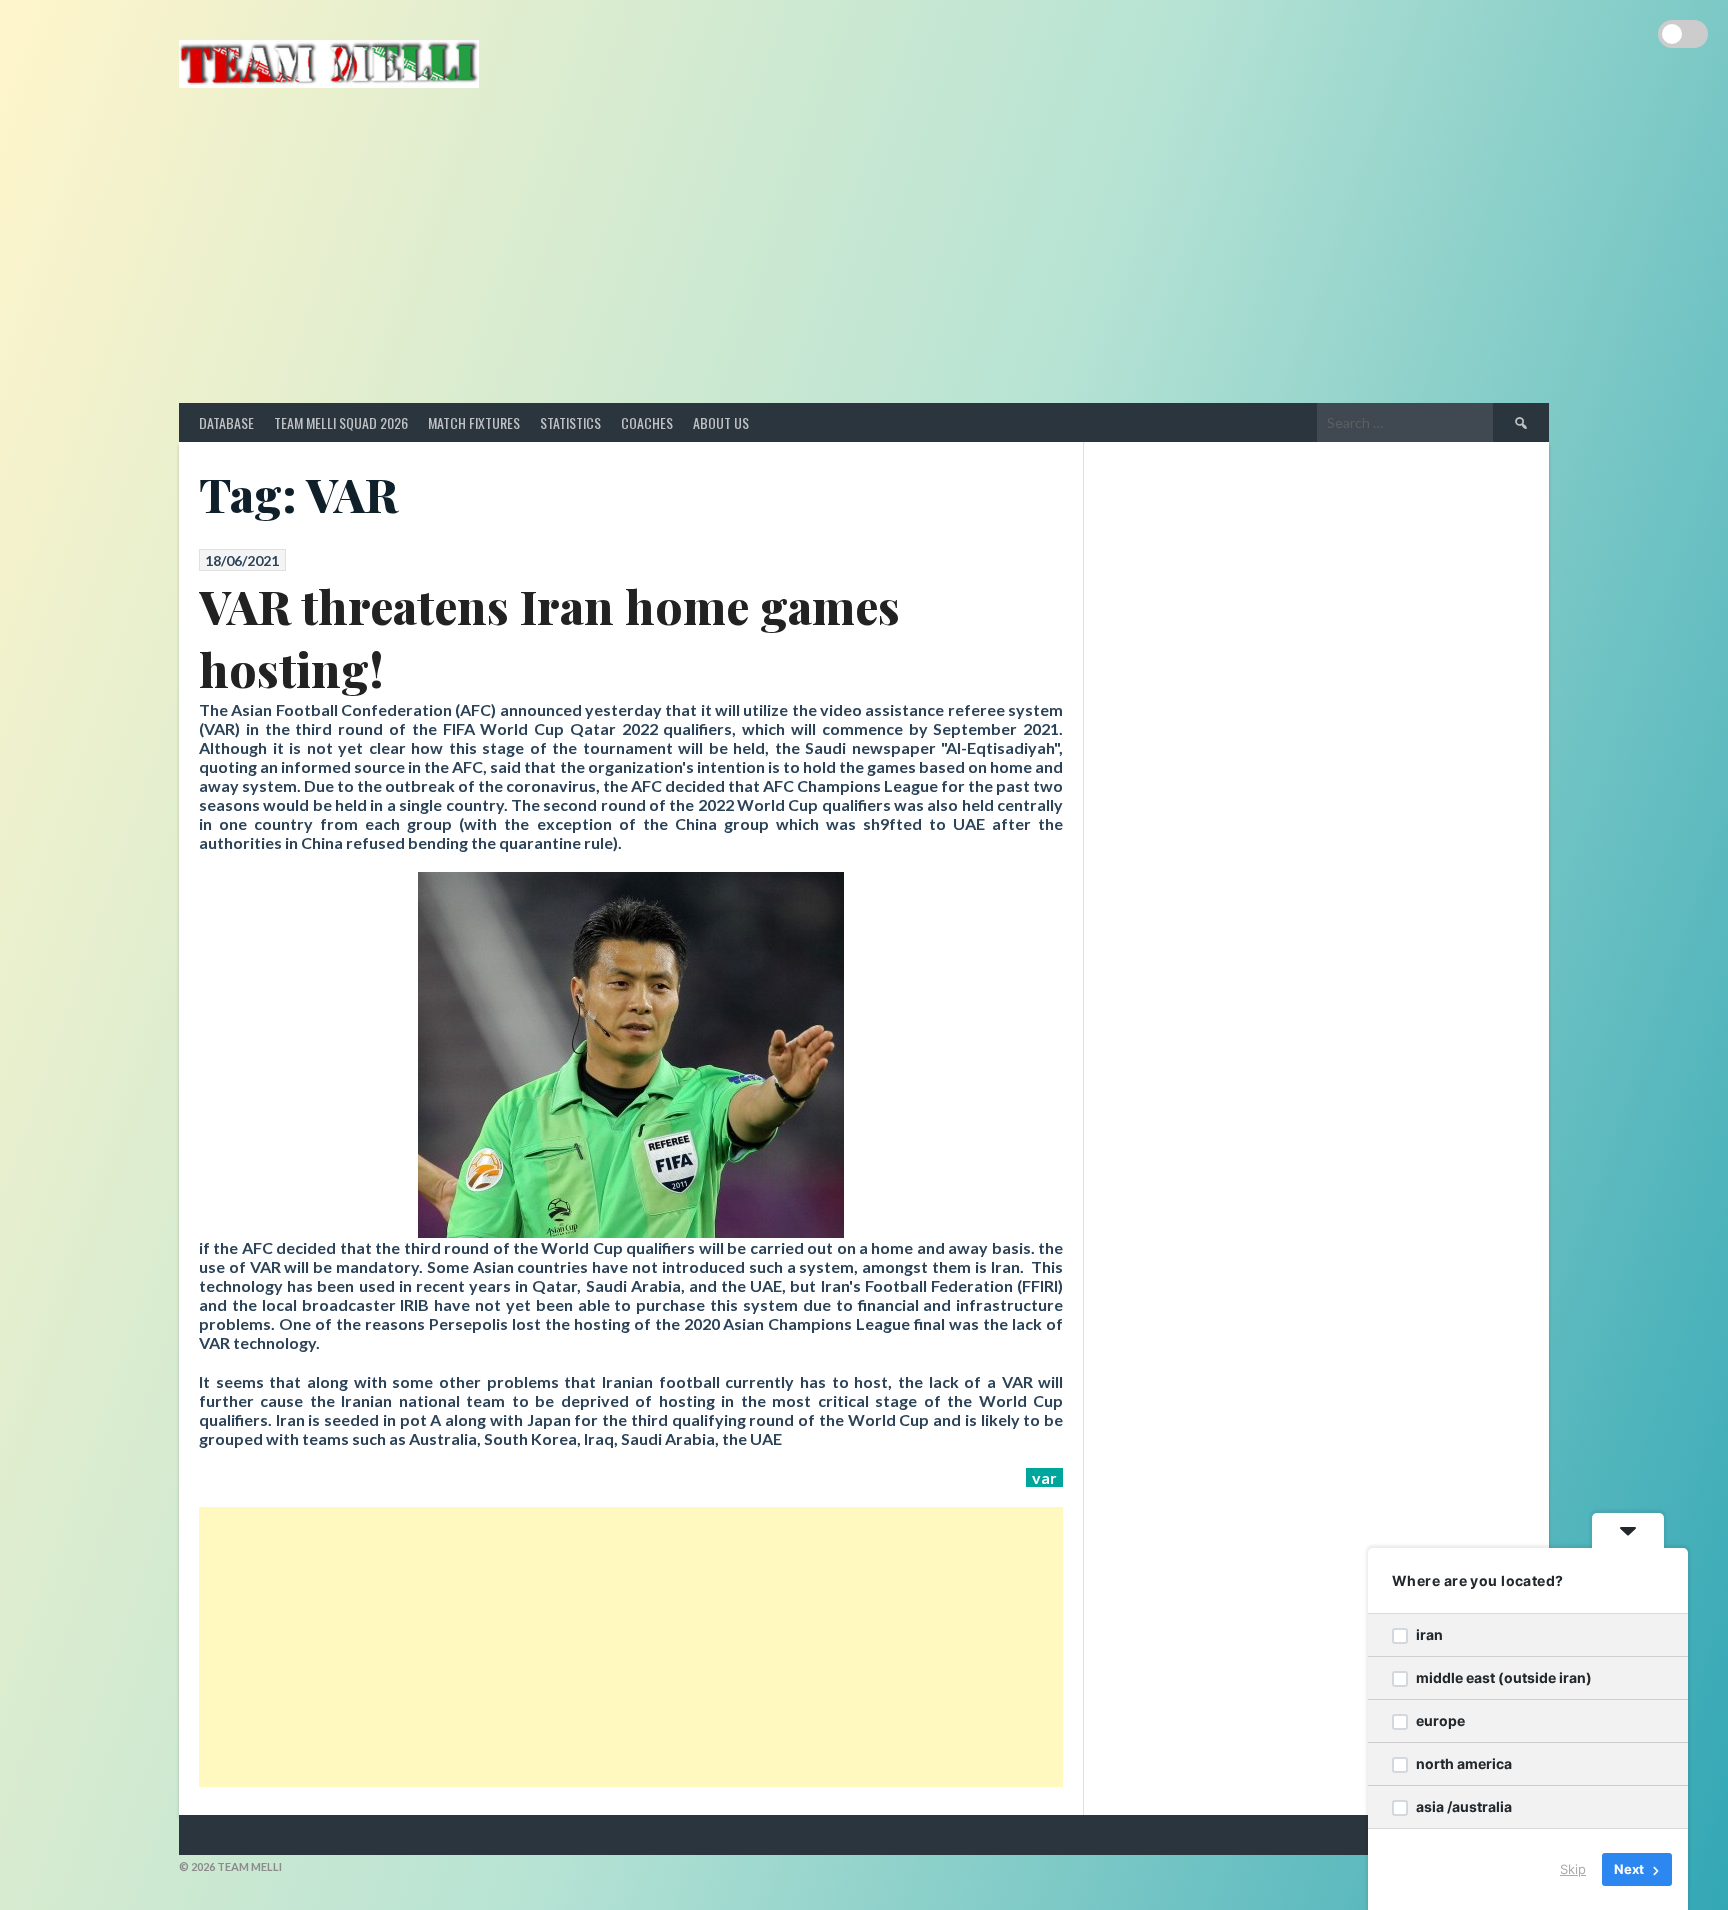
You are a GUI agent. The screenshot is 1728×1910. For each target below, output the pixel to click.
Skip (1573, 1869)
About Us (721, 422)
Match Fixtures (474, 422)
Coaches (647, 422)
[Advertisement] (864, 253)
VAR (1044, 1477)
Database (226, 422)
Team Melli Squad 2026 (341, 422)
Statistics (570, 422)
